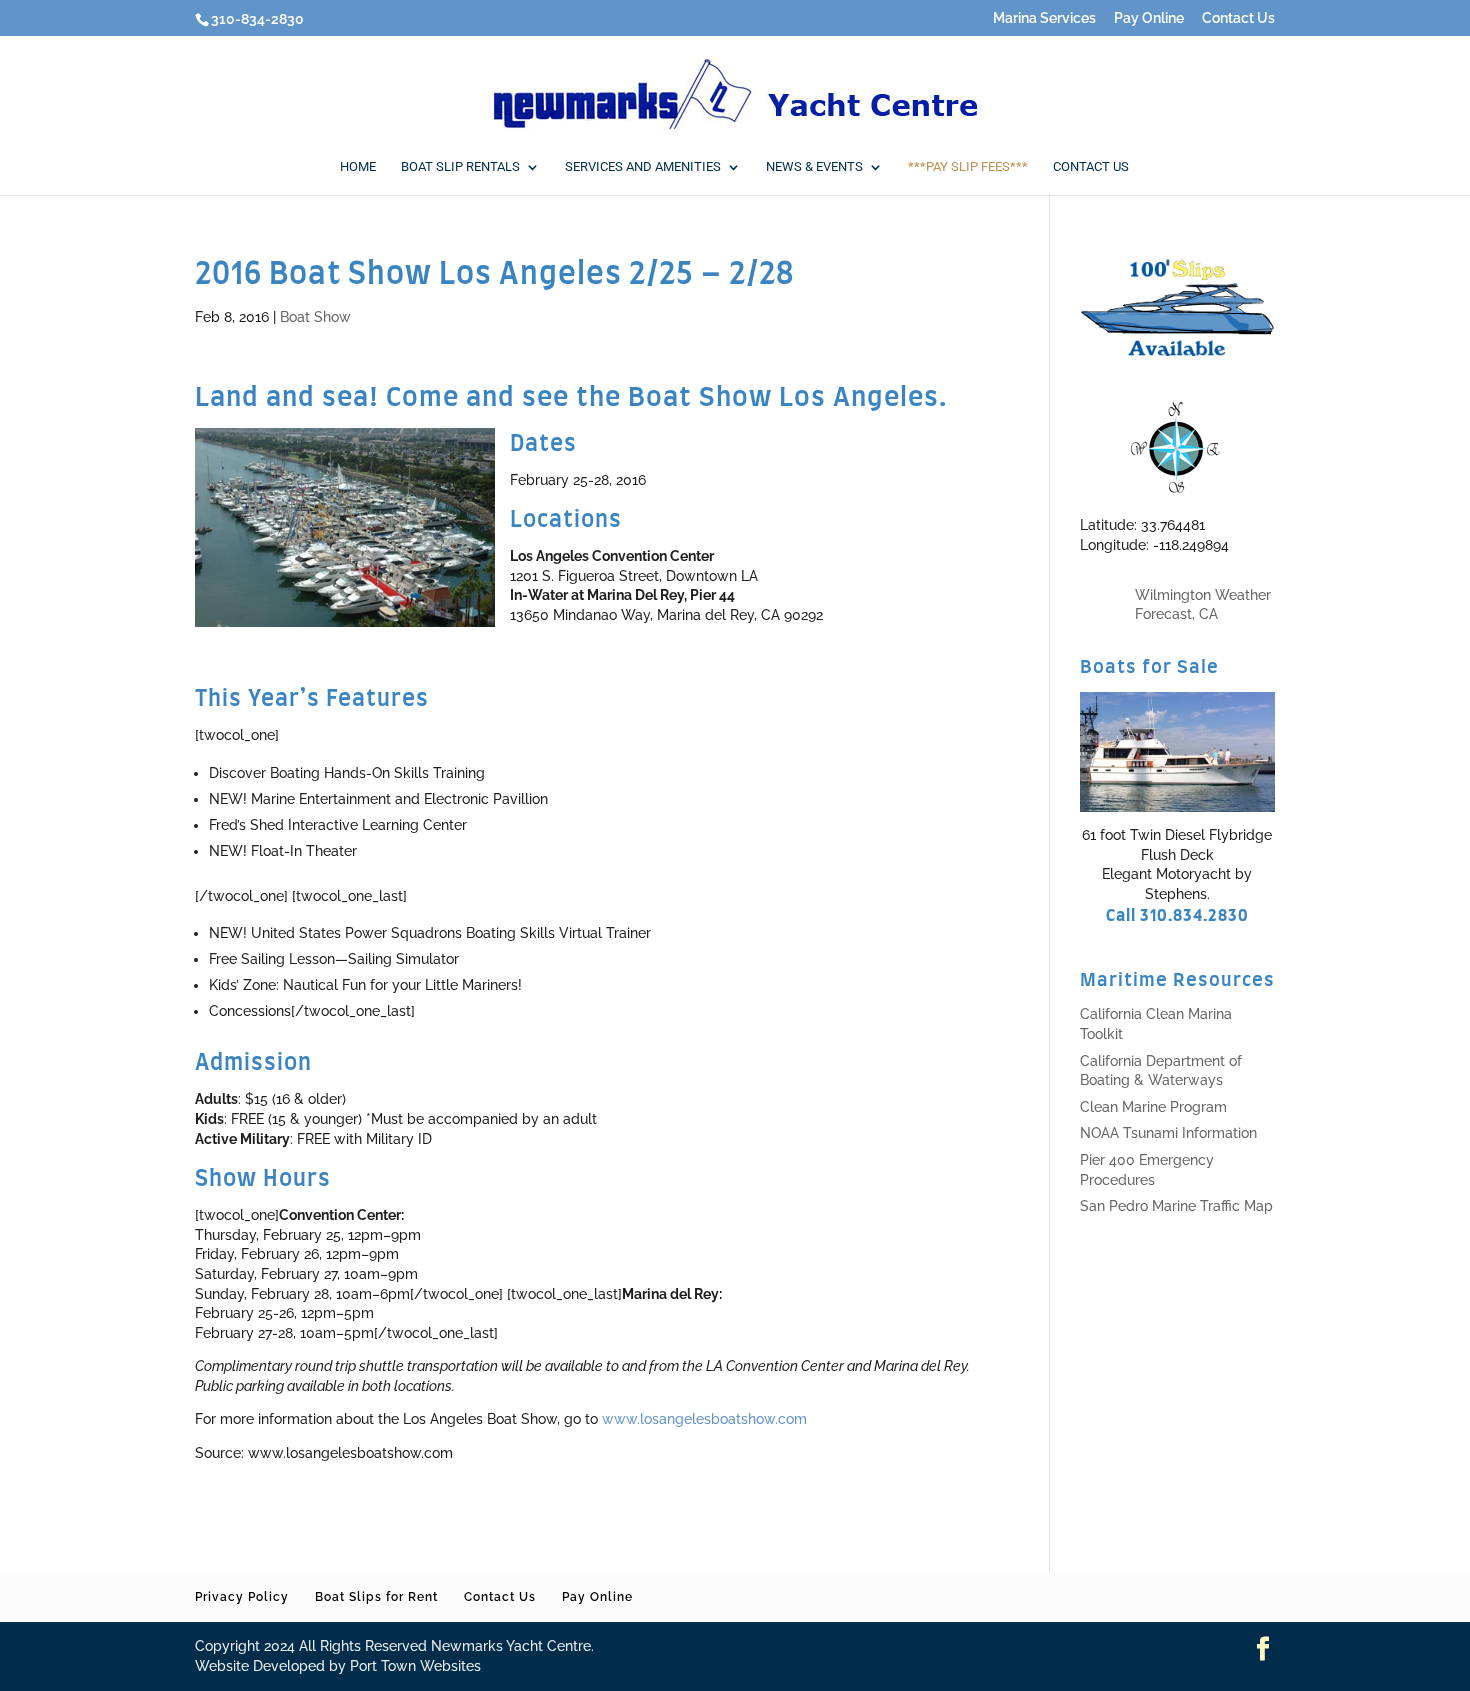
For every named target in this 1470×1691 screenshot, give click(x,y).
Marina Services (1044, 18)
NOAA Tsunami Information (1168, 1133)
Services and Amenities (643, 167)
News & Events (814, 167)
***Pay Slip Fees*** (968, 167)
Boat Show (315, 317)
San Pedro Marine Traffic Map (1176, 1206)
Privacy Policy (242, 1597)
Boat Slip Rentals (460, 167)
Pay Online (1149, 18)
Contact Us (1238, 18)
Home (358, 167)
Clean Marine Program (1153, 1107)
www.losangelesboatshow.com (704, 1419)
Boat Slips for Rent (376, 1597)
